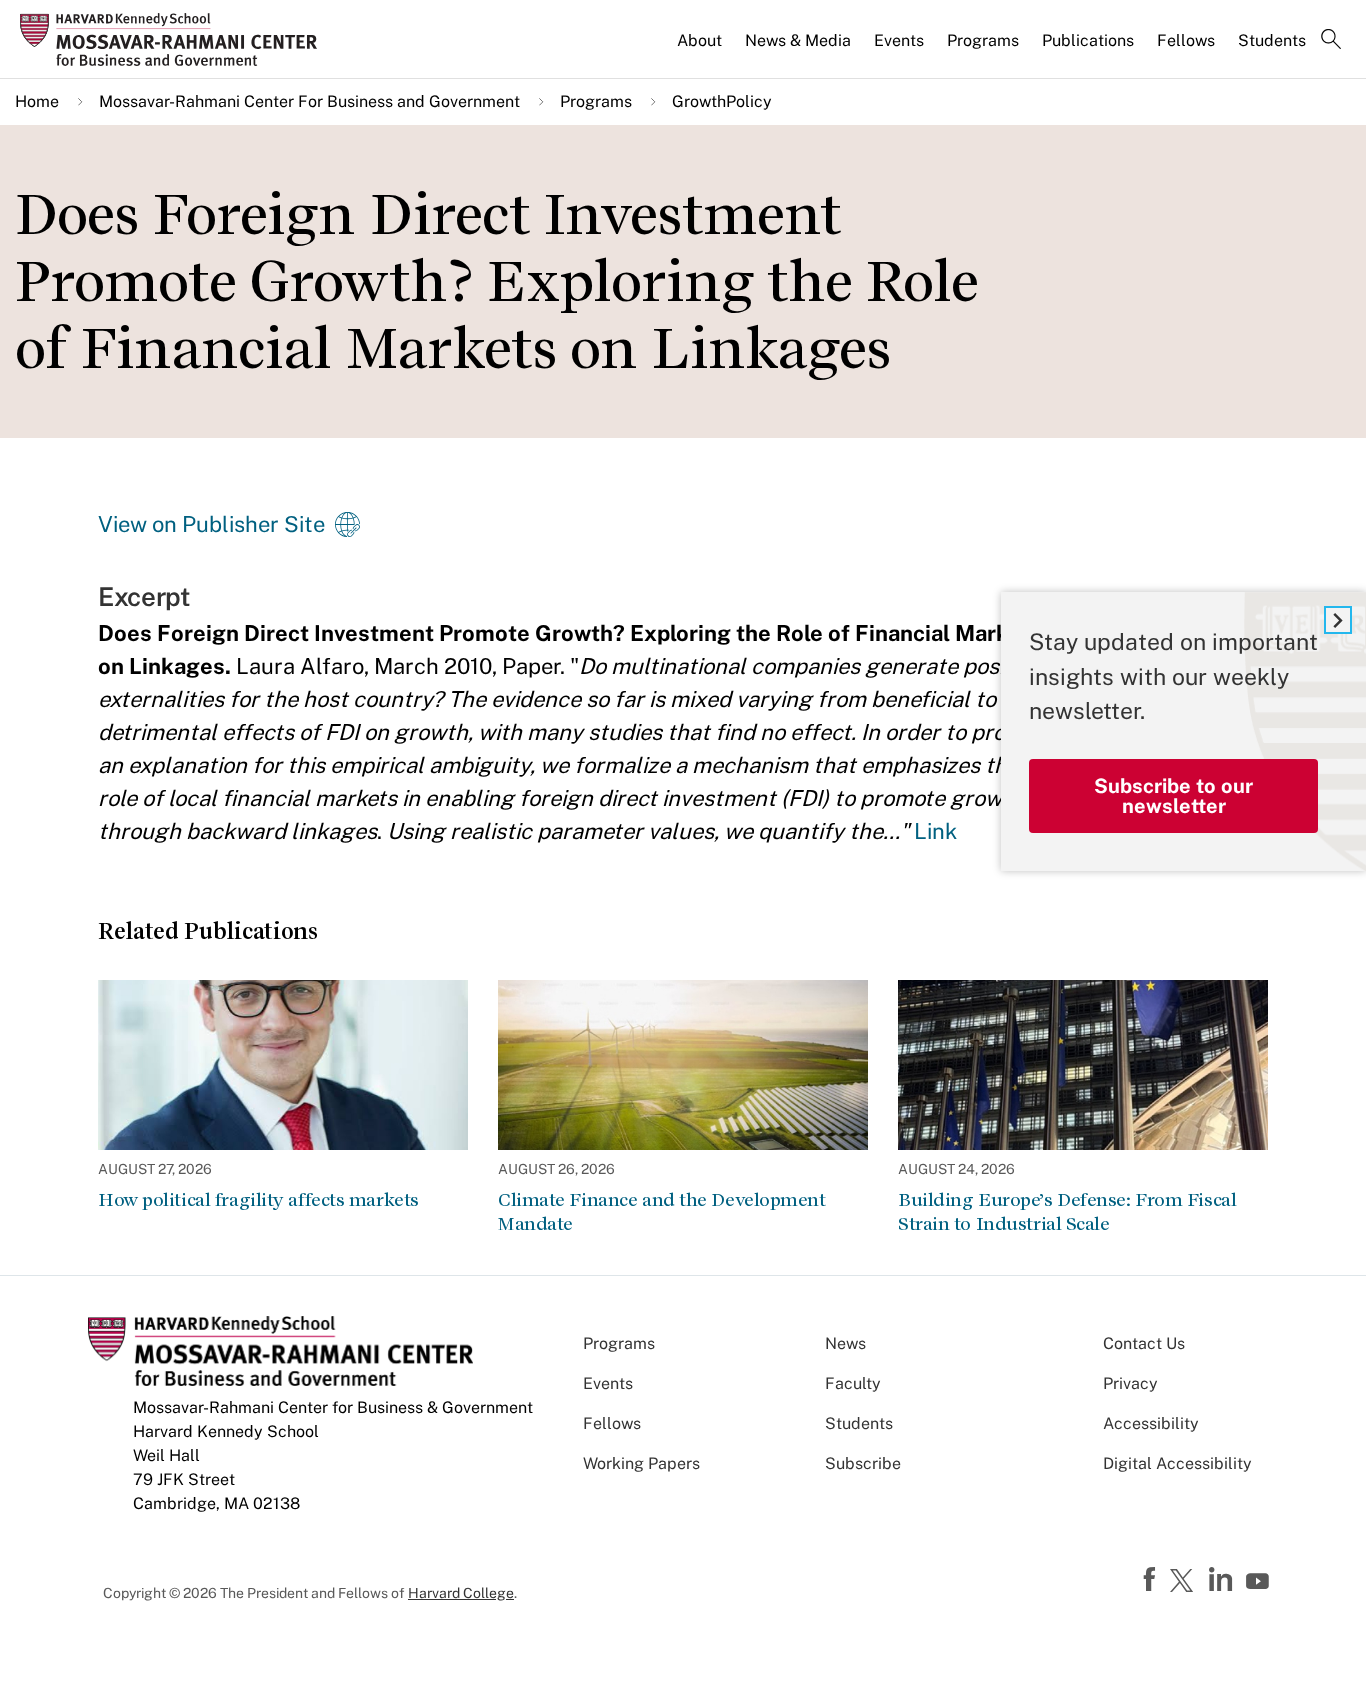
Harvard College (461, 1593)
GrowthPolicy (722, 101)
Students (1272, 40)
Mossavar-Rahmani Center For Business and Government (309, 101)
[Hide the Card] (1338, 620)
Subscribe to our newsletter (1173, 796)
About (699, 40)
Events (899, 40)
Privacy (1130, 1383)
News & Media (798, 40)
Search (1331, 41)
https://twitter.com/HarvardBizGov (1185, 1582)
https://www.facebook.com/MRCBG (1152, 1580)
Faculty (853, 1383)
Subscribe (863, 1463)
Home (37, 101)
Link (935, 831)
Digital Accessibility (1177, 1463)
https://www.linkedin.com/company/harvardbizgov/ (1223, 1580)
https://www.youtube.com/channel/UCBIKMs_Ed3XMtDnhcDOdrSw (1260, 1582)
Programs (983, 40)
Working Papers (641, 1463)
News (845, 1343)
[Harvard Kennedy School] (174, 40)
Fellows (1186, 40)
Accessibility (1151, 1423)
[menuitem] (701, 49)
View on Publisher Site (211, 524)
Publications (1088, 40)
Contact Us (1144, 1343)
